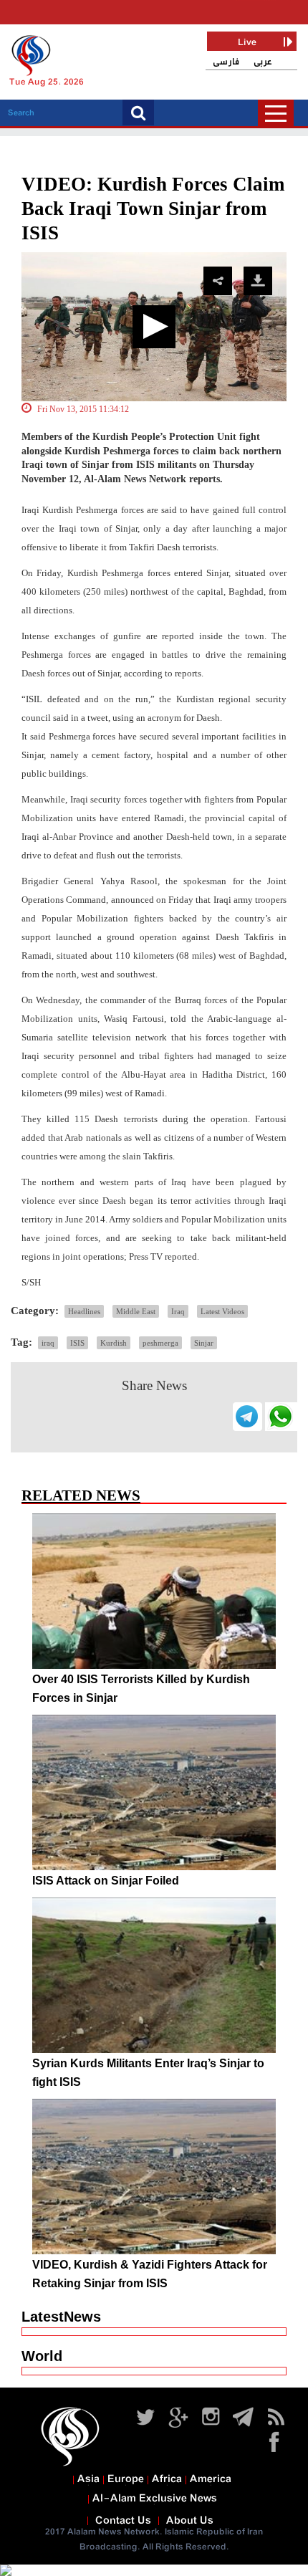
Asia (88, 2479)
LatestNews (61, 2317)
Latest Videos (222, 1311)
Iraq (178, 1311)
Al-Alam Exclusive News (155, 2499)
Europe (126, 2479)
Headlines (84, 1311)
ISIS (77, 1343)
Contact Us (123, 2521)
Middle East (136, 1311)
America (211, 2479)
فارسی (226, 62)
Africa (167, 2479)
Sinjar (204, 1343)
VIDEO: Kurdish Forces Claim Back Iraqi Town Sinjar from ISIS (153, 209)
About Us (190, 2521)
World (42, 2356)
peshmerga (160, 1343)
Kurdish (114, 1343)
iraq (48, 1343)
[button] (154, 327)
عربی (263, 62)
